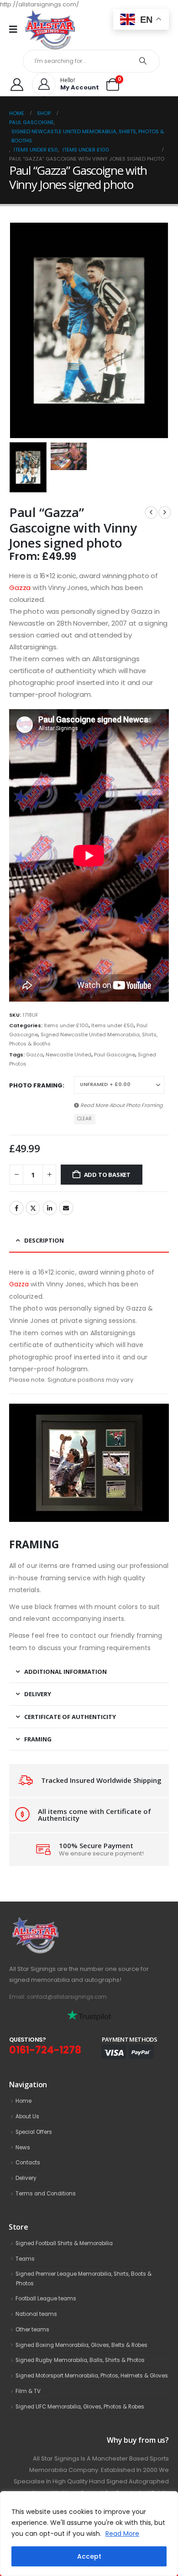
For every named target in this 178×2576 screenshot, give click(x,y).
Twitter (33, 1208)
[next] (165, 512)
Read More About (121, 1105)
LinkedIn (50, 1208)
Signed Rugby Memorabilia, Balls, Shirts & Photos (80, 2360)
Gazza (20, 588)
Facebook (16, 1208)
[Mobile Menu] (16, 29)
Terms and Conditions (46, 2194)
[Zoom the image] (55, 1922)
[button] (21, 330)
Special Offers (34, 2132)
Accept (89, 2556)
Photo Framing (36, 1085)
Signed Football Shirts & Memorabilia (64, 2243)
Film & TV (28, 2391)
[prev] (151, 512)
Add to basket (107, 1175)
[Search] (143, 61)
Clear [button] (84, 1119)
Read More (122, 2534)
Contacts (28, 2163)
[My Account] (17, 84)
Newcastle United (68, 1055)
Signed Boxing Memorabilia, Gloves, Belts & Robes (81, 2345)
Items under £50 (113, 1025)
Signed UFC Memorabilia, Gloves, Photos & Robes (80, 2407)
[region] (89, 2534)
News (23, 2148)
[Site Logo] (50, 29)
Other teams (32, 2330)
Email (66, 1208)
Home (24, 2101)
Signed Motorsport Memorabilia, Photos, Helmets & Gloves (92, 2376)
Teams (25, 2259)
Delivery (26, 2178)
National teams (36, 2314)
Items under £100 (66, 1025)
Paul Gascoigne (115, 1055)
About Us (27, 2116)
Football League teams (46, 2299)
